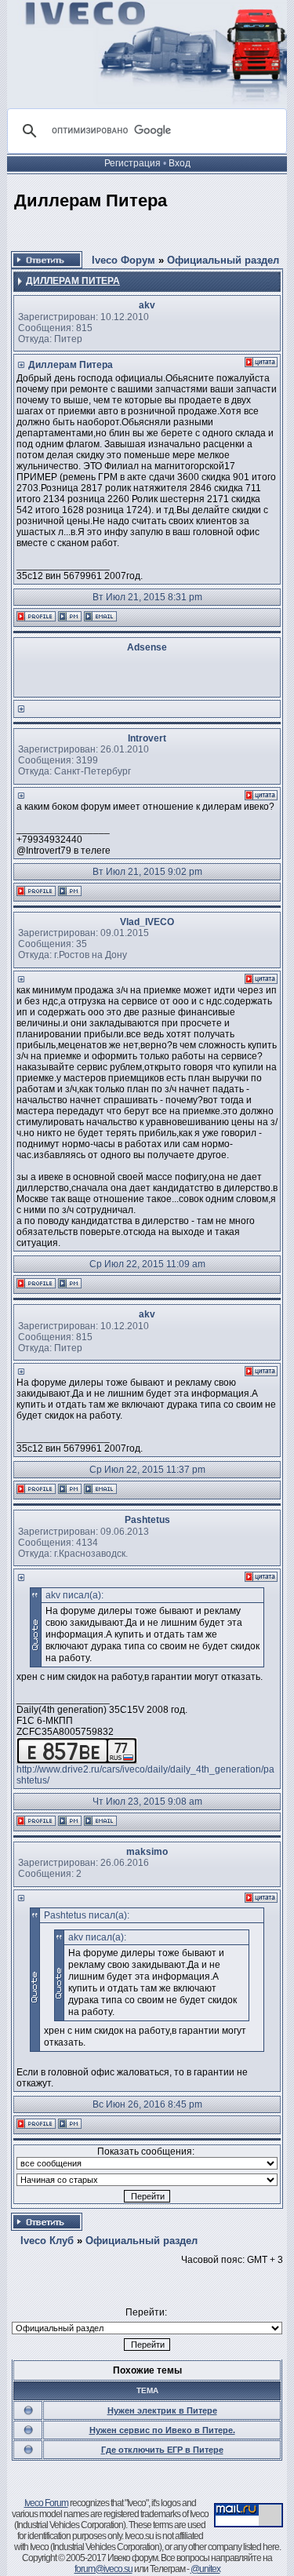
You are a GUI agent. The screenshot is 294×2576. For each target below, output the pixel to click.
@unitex (205, 2569)
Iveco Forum (46, 2503)
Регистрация (132, 163)
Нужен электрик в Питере (162, 2410)
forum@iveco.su (103, 2569)
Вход (180, 163)
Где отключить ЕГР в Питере (162, 2450)
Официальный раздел (223, 260)
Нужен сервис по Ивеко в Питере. (162, 2430)
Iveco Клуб (47, 2241)
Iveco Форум (123, 260)
